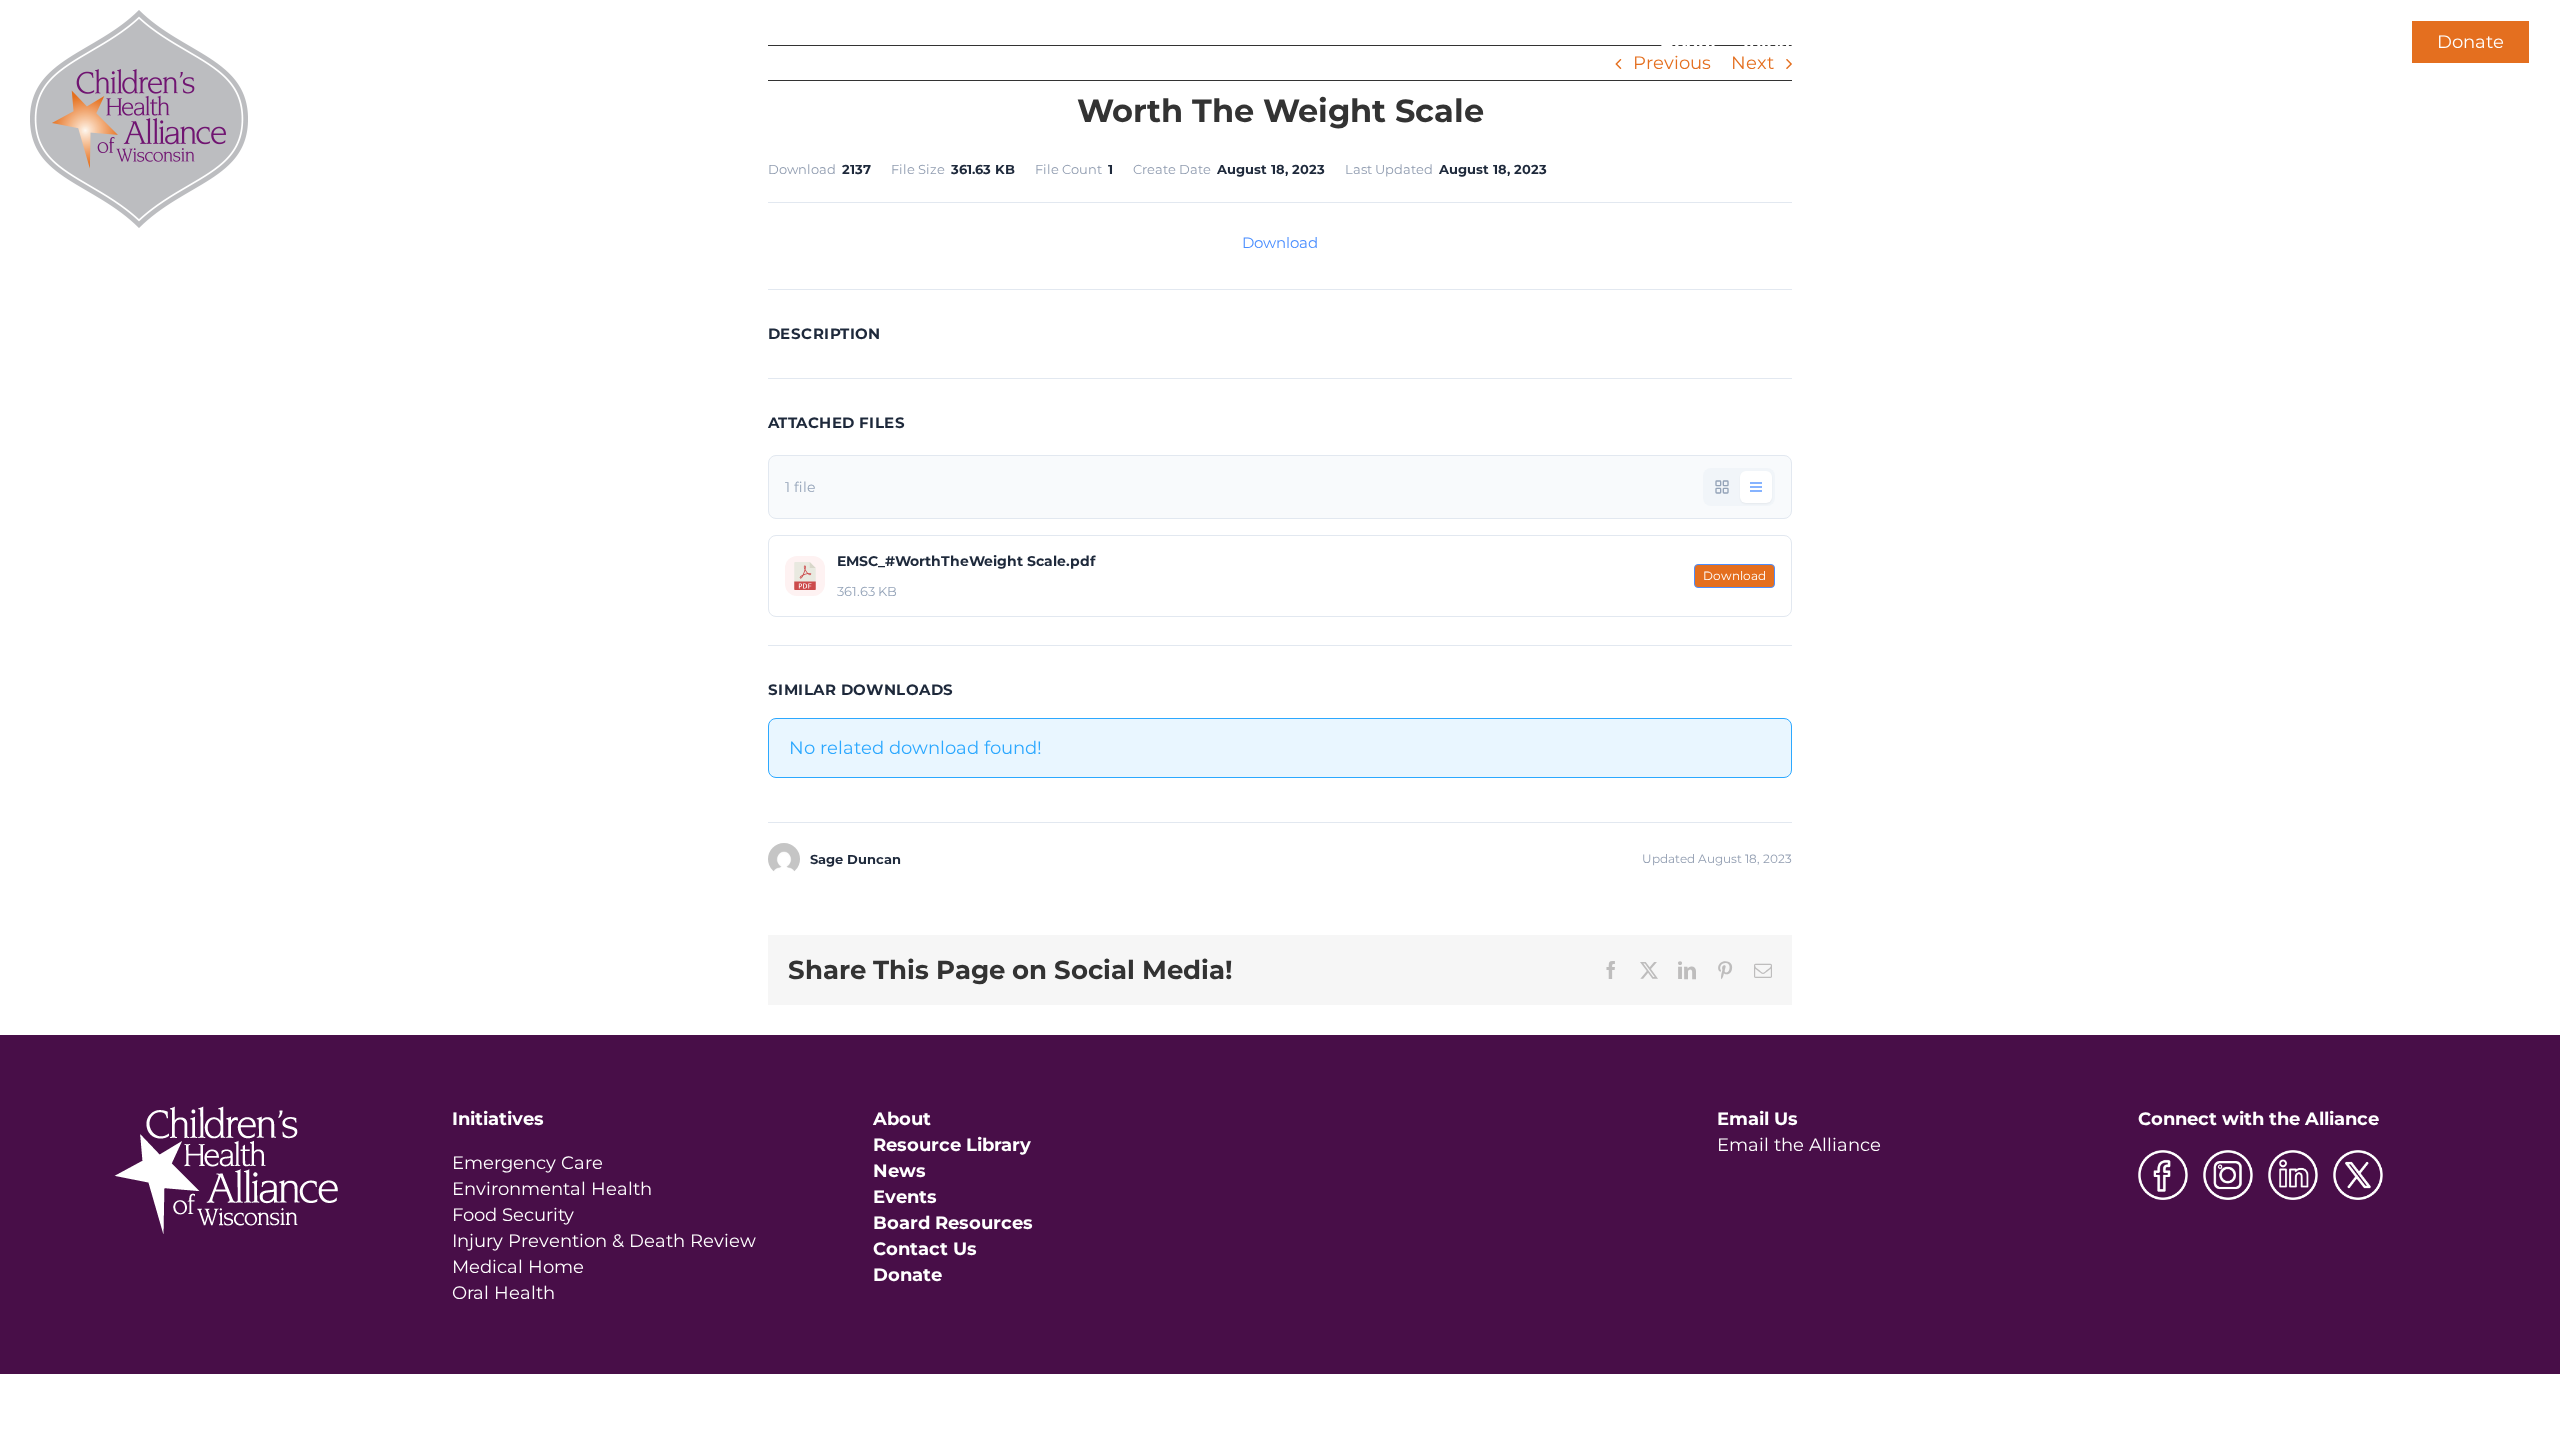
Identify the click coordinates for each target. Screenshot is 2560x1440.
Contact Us (925, 1249)
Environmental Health (552, 1189)
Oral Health (503, 1293)
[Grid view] (1722, 487)
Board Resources (953, 1223)
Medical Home (518, 1267)
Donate (2470, 42)
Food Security (513, 1215)
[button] (2347, 42)
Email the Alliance (1799, 1145)
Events (905, 1197)
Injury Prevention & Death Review (604, 1241)
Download (1280, 242)
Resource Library (952, 1145)
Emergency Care (527, 1163)
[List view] (1756, 487)
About (902, 1119)
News (899, 1171)
